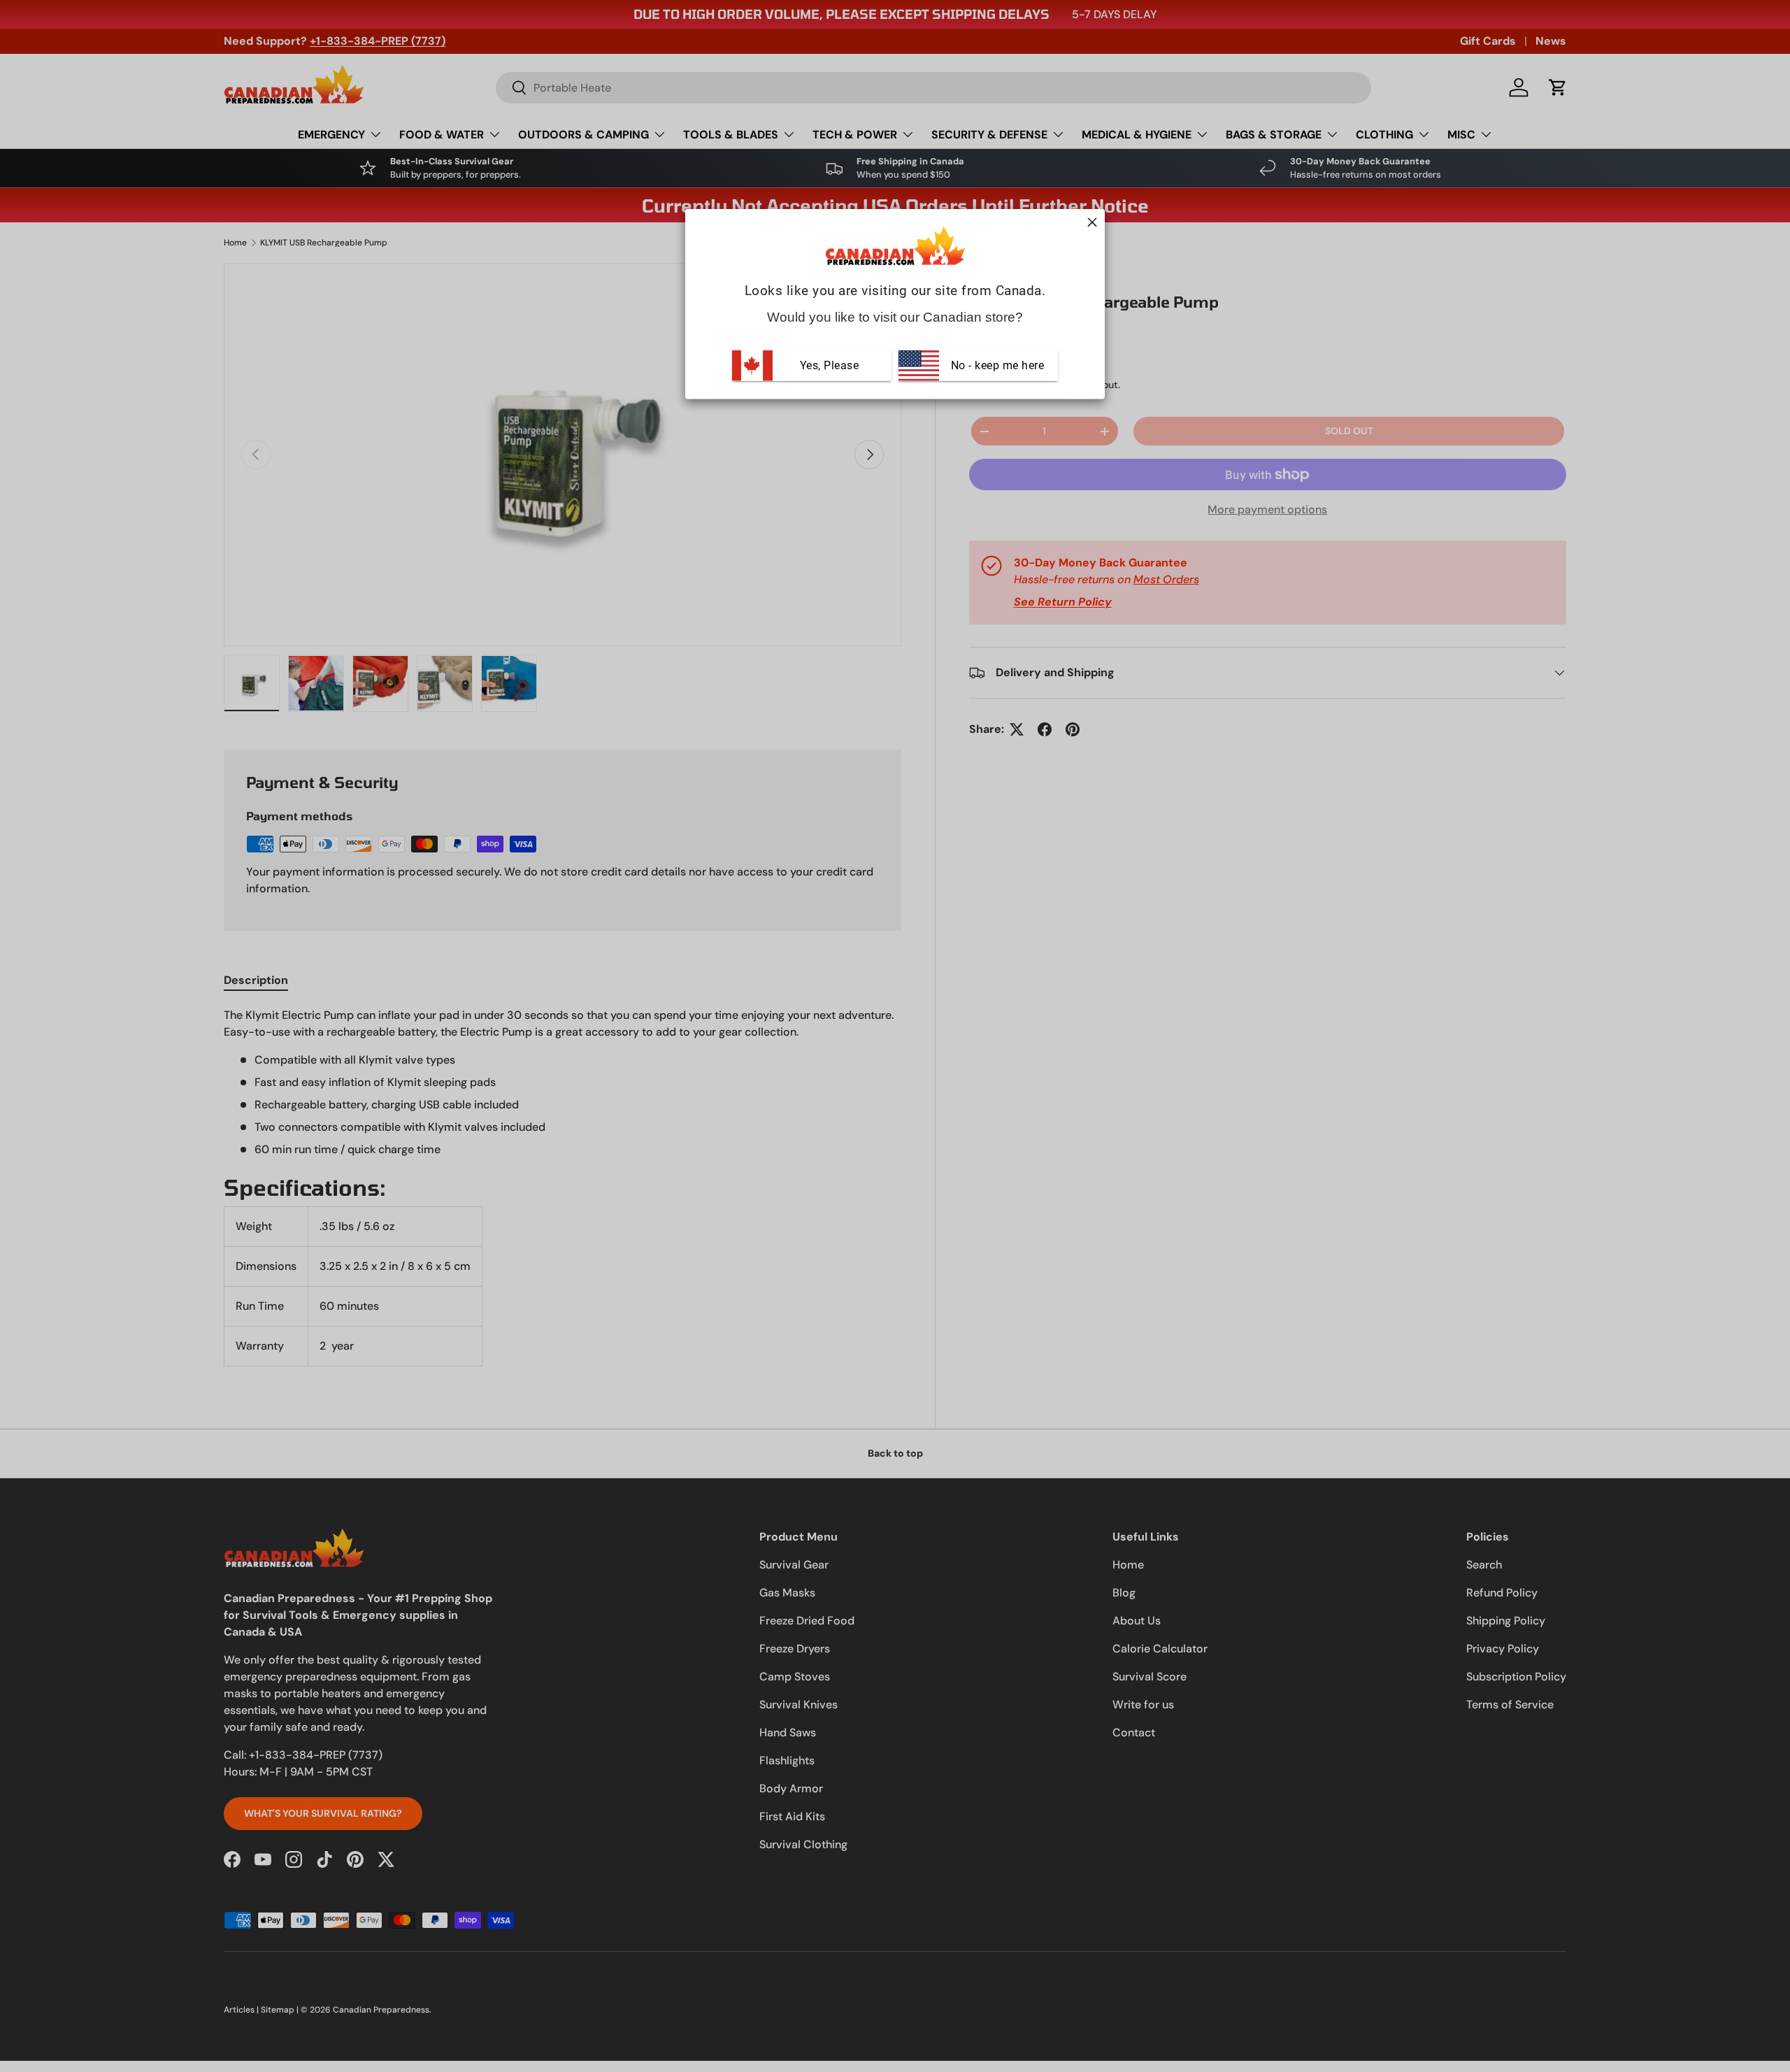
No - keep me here (996, 365)
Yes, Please (830, 365)
